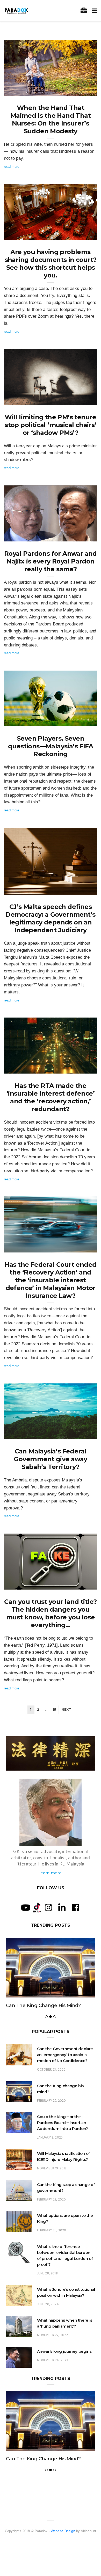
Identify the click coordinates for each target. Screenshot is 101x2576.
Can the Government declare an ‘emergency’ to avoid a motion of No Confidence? (65, 2072)
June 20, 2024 (48, 2322)
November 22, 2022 (53, 2353)
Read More (12, 167)
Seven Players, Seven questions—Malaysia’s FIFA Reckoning (51, 746)
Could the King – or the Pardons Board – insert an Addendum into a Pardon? (48, 2014)
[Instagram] (48, 1907)
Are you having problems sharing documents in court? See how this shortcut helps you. (51, 264)
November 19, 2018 (52, 2186)
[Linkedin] (62, 1907)
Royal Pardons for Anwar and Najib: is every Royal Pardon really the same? (51, 561)
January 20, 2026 (78, 536)
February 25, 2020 (52, 2248)
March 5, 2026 (80, 399)
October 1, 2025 (79, 721)
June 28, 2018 (47, 2291)
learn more (51, 1873)
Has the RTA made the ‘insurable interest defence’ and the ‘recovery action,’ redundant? (51, 1097)
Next (66, 1710)
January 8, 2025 (50, 2155)
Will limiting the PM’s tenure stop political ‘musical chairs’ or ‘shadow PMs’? (51, 425)
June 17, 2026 (80, 90)
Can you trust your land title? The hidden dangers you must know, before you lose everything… (50, 1613)
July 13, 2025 (81, 889)
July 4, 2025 (82, 1433)
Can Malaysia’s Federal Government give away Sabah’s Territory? (50, 1459)
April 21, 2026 (81, 234)
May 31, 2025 (81, 1584)
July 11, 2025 (81, 1068)
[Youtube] (26, 1907)
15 (54, 1710)
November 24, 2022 (53, 2378)
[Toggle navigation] (93, 11)
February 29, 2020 (52, 2118)
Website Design (63, 2566)
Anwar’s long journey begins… (66, 2369)
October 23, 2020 (51, 2087)
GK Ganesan (24, 90)
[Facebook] (75, 1907)
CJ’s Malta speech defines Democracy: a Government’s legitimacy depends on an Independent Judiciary (50, 918)
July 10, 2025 (81, 1247)
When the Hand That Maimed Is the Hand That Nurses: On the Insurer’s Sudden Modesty (51, 119)
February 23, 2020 (52, 2217)
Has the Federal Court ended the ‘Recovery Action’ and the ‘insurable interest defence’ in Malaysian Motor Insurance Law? (51, 1280)
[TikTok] (37, 1907)
